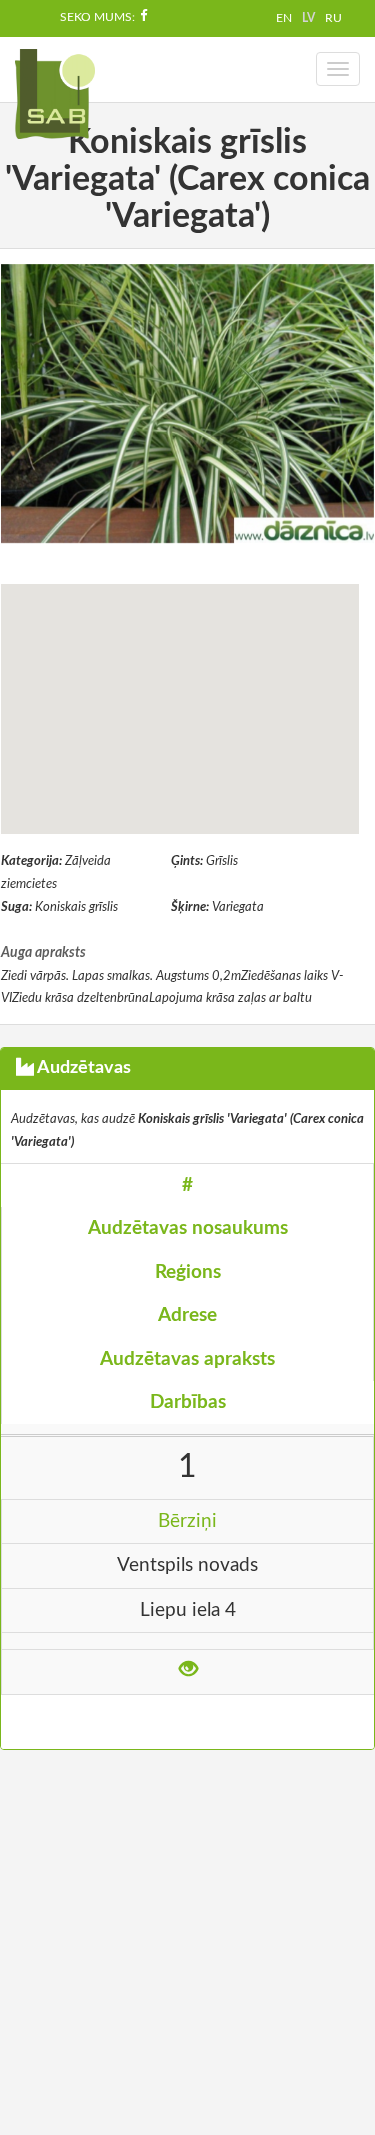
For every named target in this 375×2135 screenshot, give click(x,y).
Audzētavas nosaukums (188, 1228)
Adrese (187, 1315)
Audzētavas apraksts (187, 1359)
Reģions (188, 1272)
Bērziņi (187, 1521)
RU (333, 18)
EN (284, 18)
